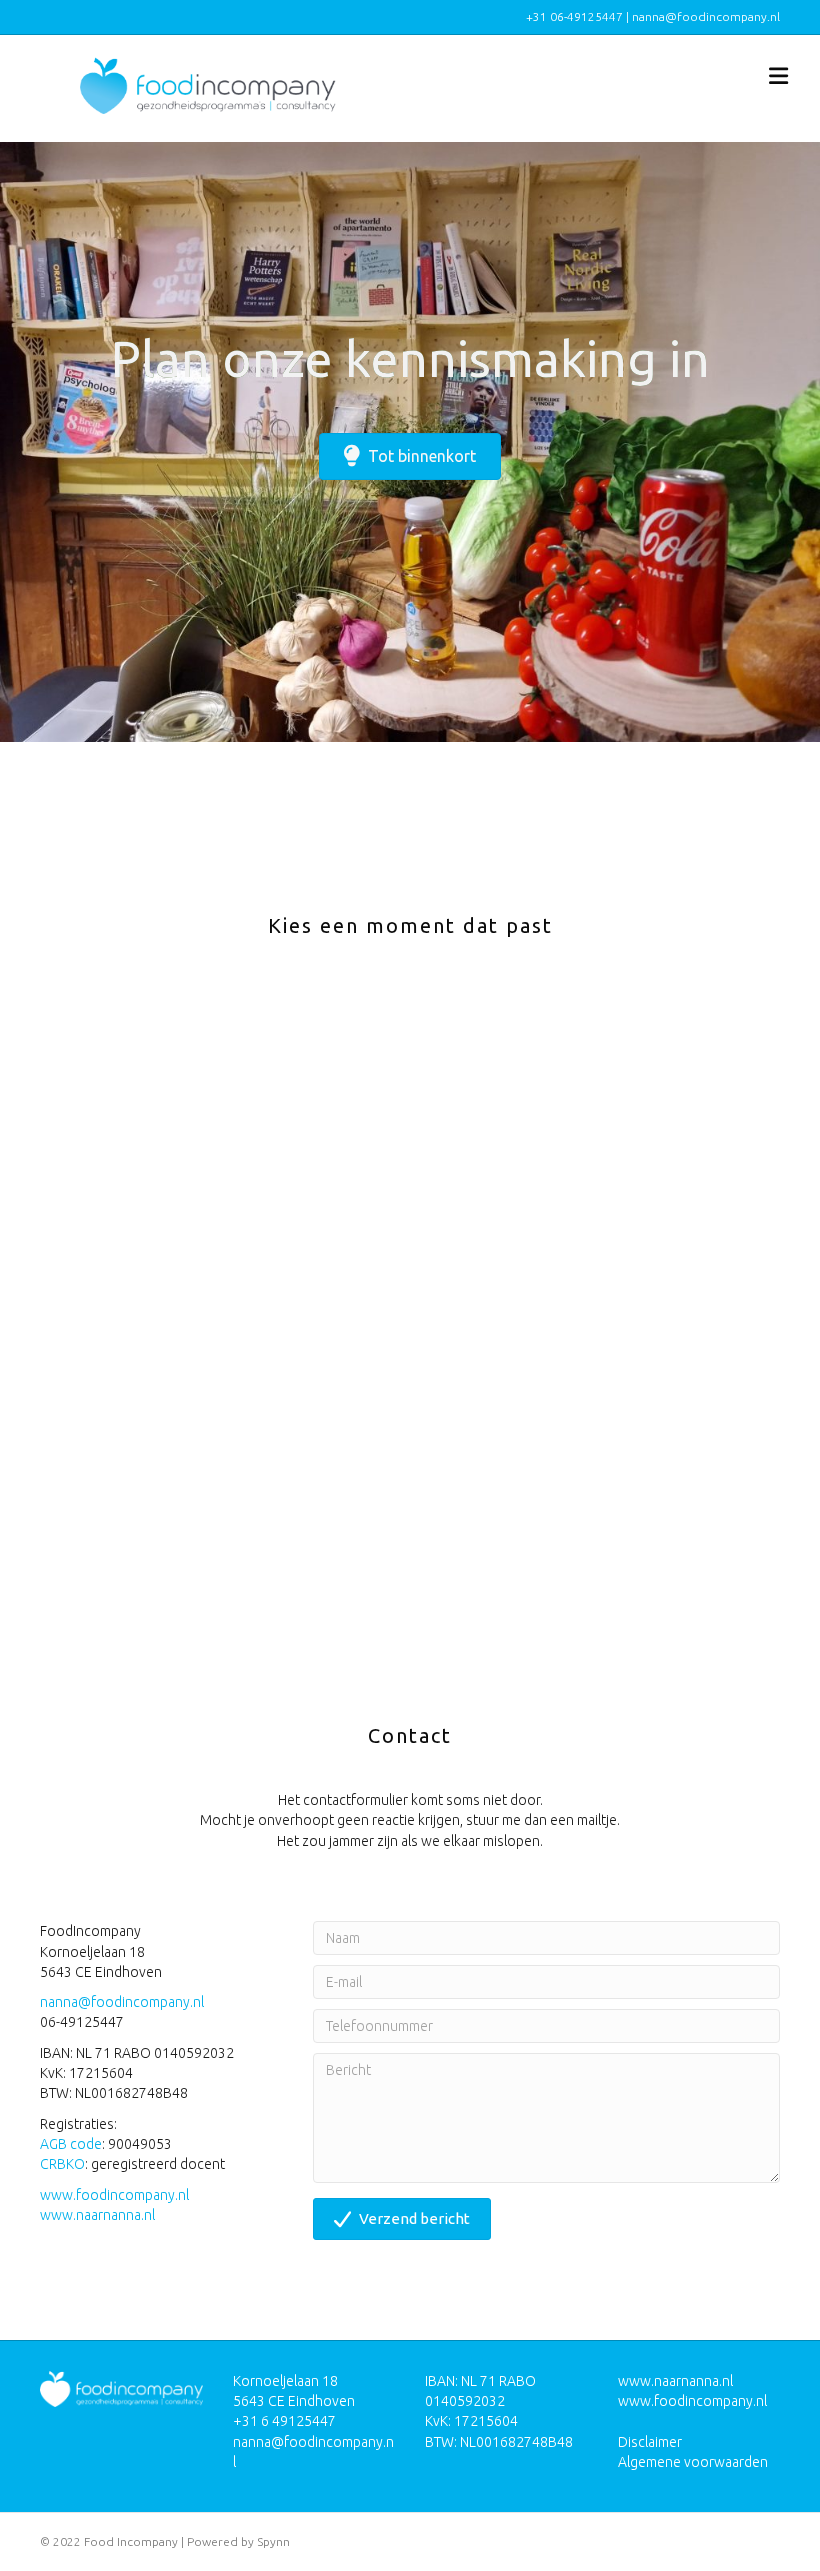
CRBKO (62, 2164)
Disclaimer (650, 2442)
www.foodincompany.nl (114, 2195)
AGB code (71, 2144)
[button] (402, 2219)
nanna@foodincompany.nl (122, 2002)
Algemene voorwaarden (693, 2462)
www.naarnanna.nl (97, 2215)
